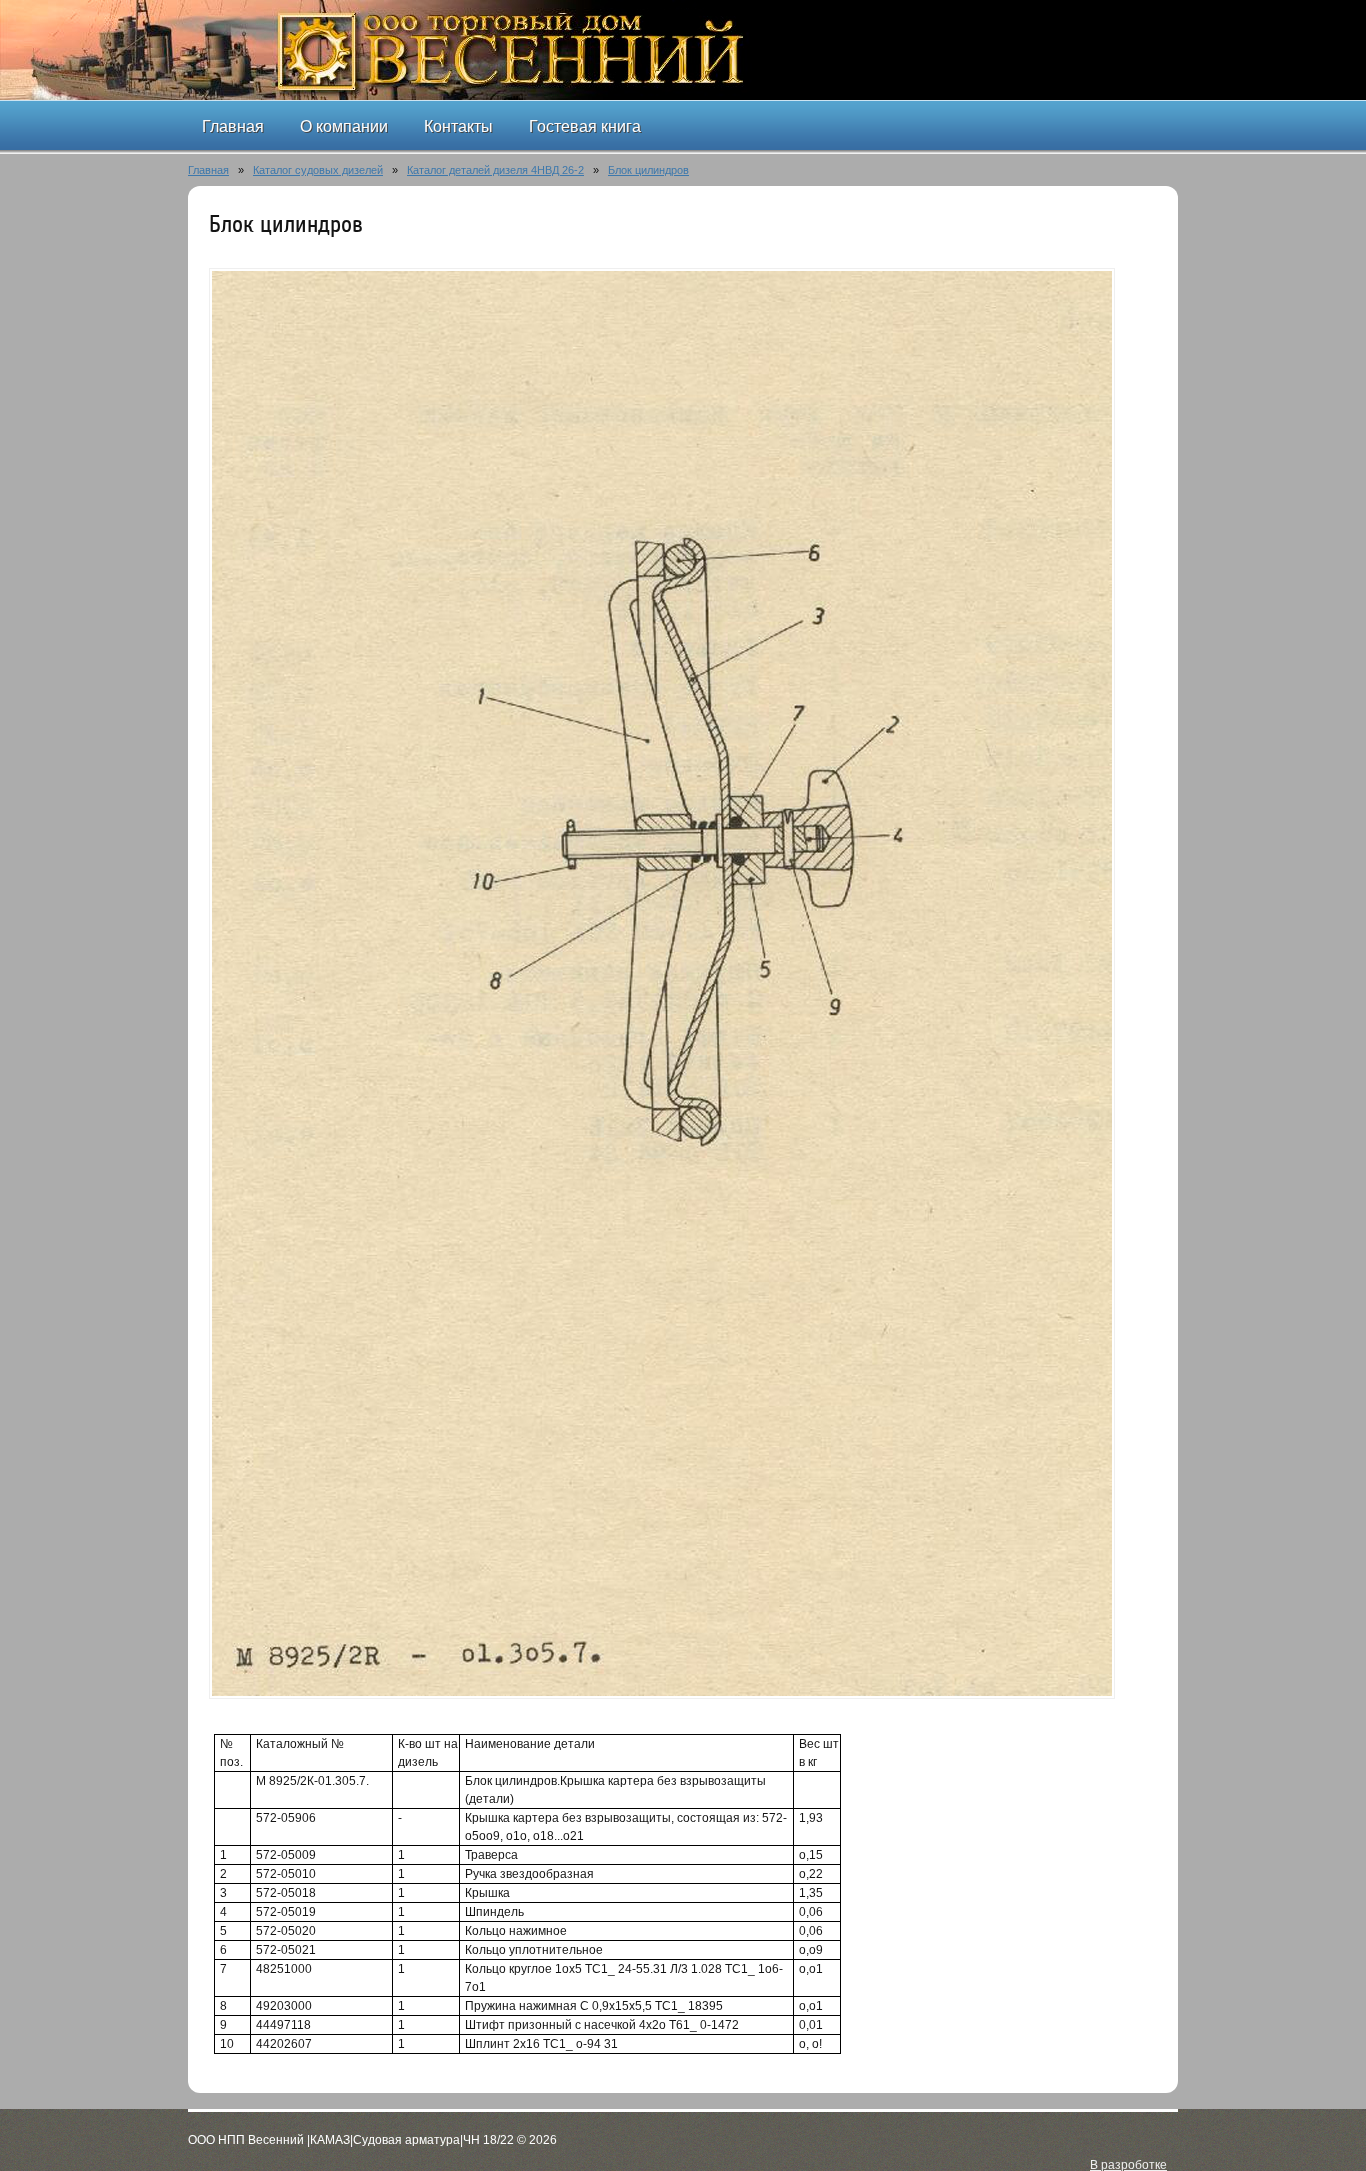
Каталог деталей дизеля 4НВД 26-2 (495, 170)
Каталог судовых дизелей (318, 170)
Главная (208, 170)
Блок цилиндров (648, 170)
